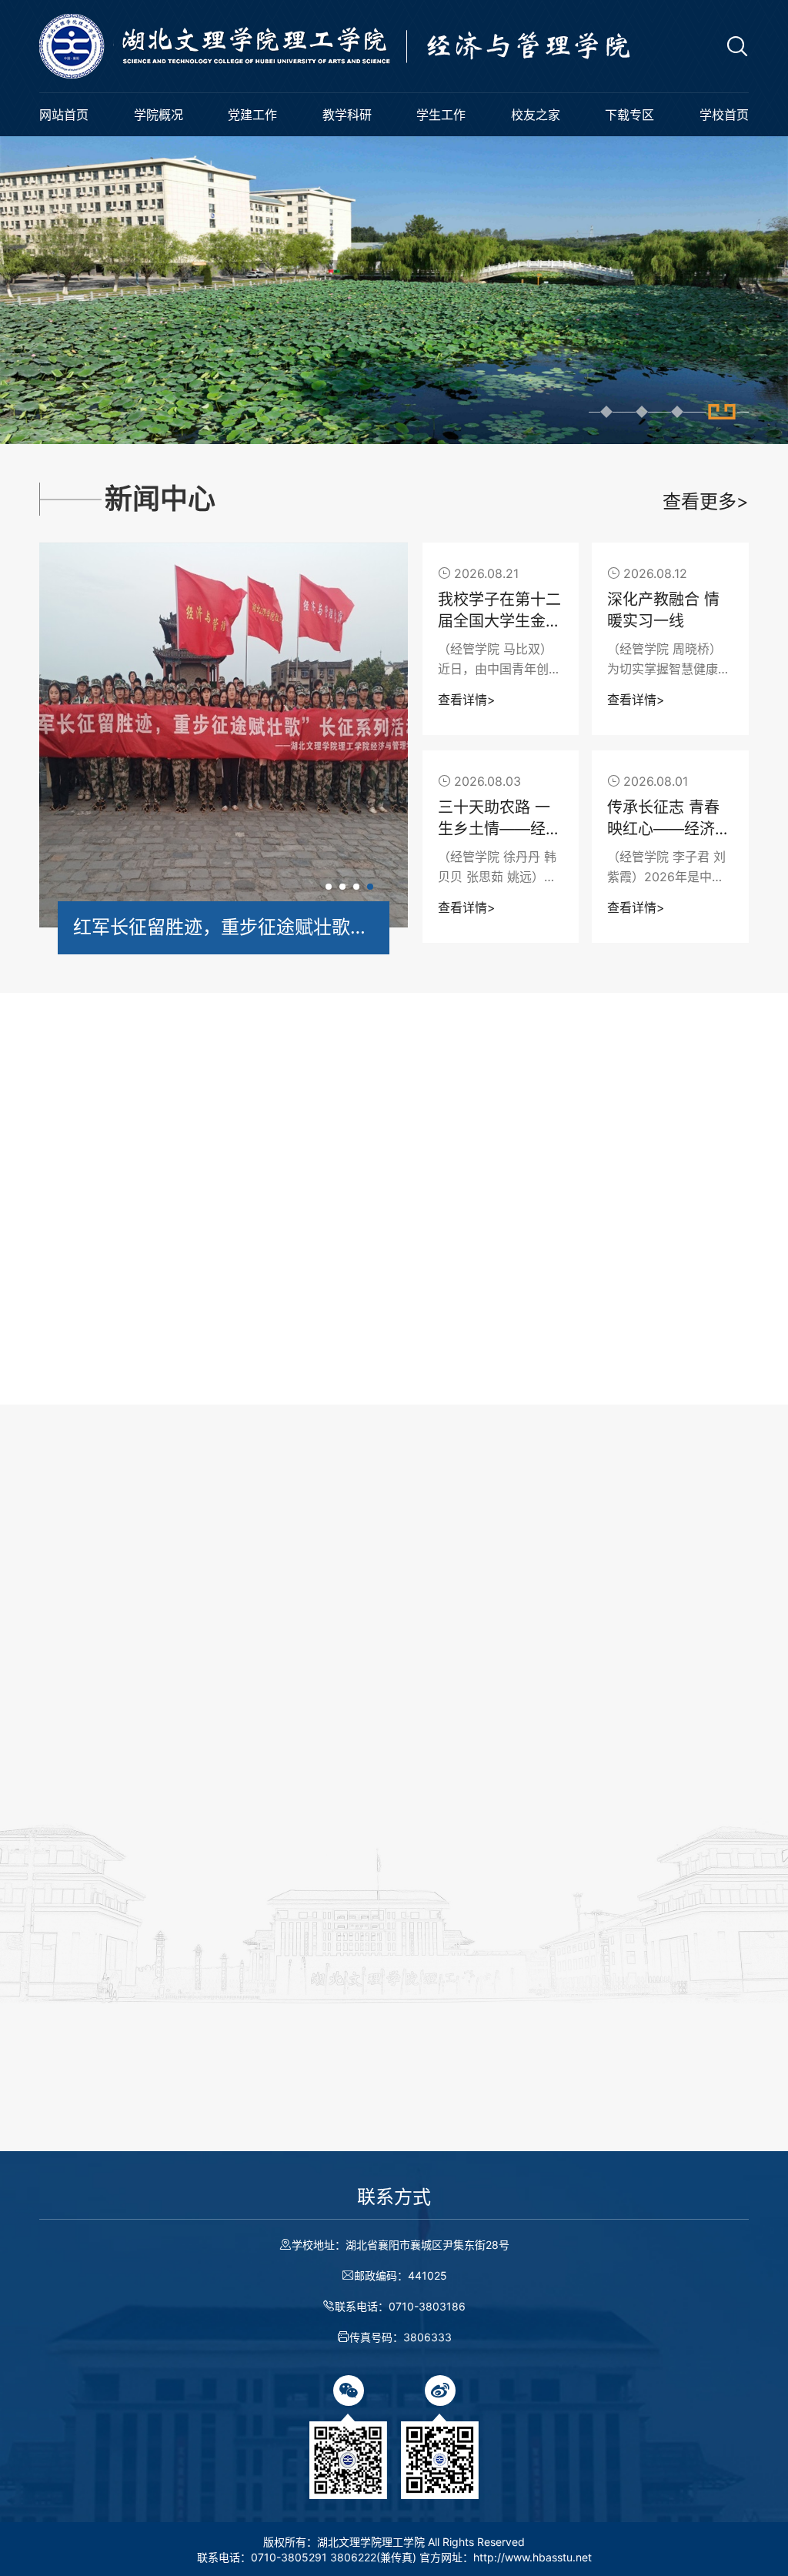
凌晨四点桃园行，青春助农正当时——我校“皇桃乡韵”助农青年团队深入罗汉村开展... (588, 1743)
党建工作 (252, 115)
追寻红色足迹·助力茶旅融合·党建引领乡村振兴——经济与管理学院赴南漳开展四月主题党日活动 (537, 1329)
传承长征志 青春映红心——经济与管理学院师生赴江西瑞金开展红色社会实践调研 (669, 819)
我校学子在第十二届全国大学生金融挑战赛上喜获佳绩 (499, 611)
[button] (606, 412)
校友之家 (536, 115)
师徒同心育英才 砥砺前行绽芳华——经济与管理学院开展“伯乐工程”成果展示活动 (588, 1877)
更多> (347, 1581)
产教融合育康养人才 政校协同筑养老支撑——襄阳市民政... (209, 1952)
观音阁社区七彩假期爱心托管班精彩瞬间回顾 (582, 1698)
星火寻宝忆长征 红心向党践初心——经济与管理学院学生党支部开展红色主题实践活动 (537, 1290)
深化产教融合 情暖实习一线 (663, 610)
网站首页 (64, 115)
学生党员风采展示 (474, 1211)
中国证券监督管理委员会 (382, 2165)
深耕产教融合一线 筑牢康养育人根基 (156, 1717)
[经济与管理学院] (366, 46)
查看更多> (706, 501)
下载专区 (629, 115)
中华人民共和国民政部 (472, 2145)
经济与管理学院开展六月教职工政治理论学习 (537, 1250)
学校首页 (724, 115)
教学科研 (347, 115)
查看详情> (467, 700)
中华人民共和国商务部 (638, 2145)
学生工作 (441, 115)
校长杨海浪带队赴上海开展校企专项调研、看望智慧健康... (209, 1755)
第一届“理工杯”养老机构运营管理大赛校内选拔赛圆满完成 (209, 1899)
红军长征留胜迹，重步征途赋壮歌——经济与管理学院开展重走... (224, 927)
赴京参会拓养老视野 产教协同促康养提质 (168, 1861)
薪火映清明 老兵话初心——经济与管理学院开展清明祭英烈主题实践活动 (537, 1368)
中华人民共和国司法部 (210, 2165)
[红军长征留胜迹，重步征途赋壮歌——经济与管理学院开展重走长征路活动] (224, 735)
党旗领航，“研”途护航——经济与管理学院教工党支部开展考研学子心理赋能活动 (537, 1407)
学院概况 (159, 115)
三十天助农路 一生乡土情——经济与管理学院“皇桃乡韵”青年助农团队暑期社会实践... (499, 819)
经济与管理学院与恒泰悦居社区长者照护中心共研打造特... (209, 1808)
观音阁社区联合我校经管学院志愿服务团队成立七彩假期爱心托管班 (588, 1787)
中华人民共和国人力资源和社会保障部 (259, 2145)
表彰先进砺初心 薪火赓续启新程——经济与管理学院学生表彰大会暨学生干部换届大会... (588, 1832)
